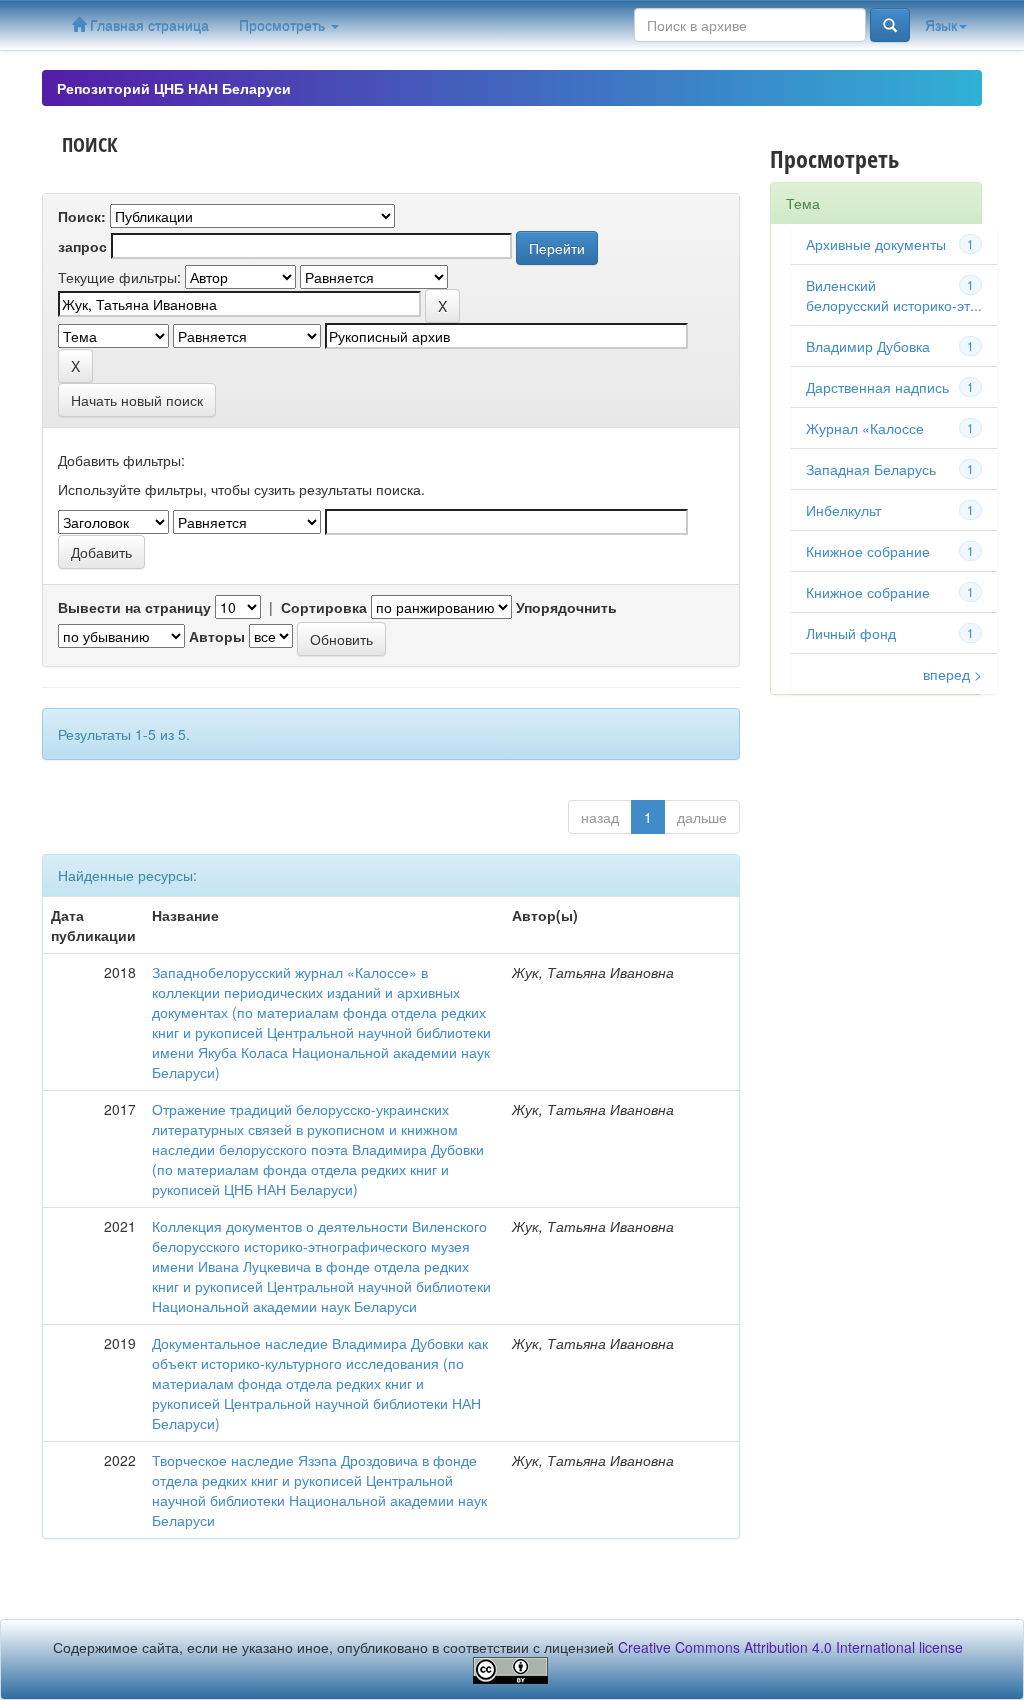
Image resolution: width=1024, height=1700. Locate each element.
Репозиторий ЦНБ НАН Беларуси (174, 88)
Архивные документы (876, 244)
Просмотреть (284, 25)
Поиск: (82, 216)
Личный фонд (851, 633)
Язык (941, 25)
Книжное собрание (868, 592)
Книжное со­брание (868, 551)
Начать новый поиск (137, 400)
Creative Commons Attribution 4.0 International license (790, 1647)
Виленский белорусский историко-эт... (894, 295)
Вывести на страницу (134, 607)
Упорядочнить (566, 607)
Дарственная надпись (877, 387)
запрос (82, 246)
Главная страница (147, 25)
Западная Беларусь (871, 469)
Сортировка (324, 607)
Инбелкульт (843, 510)
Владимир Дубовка (868, 346)
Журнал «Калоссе (865, 428)
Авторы (217, 636)
